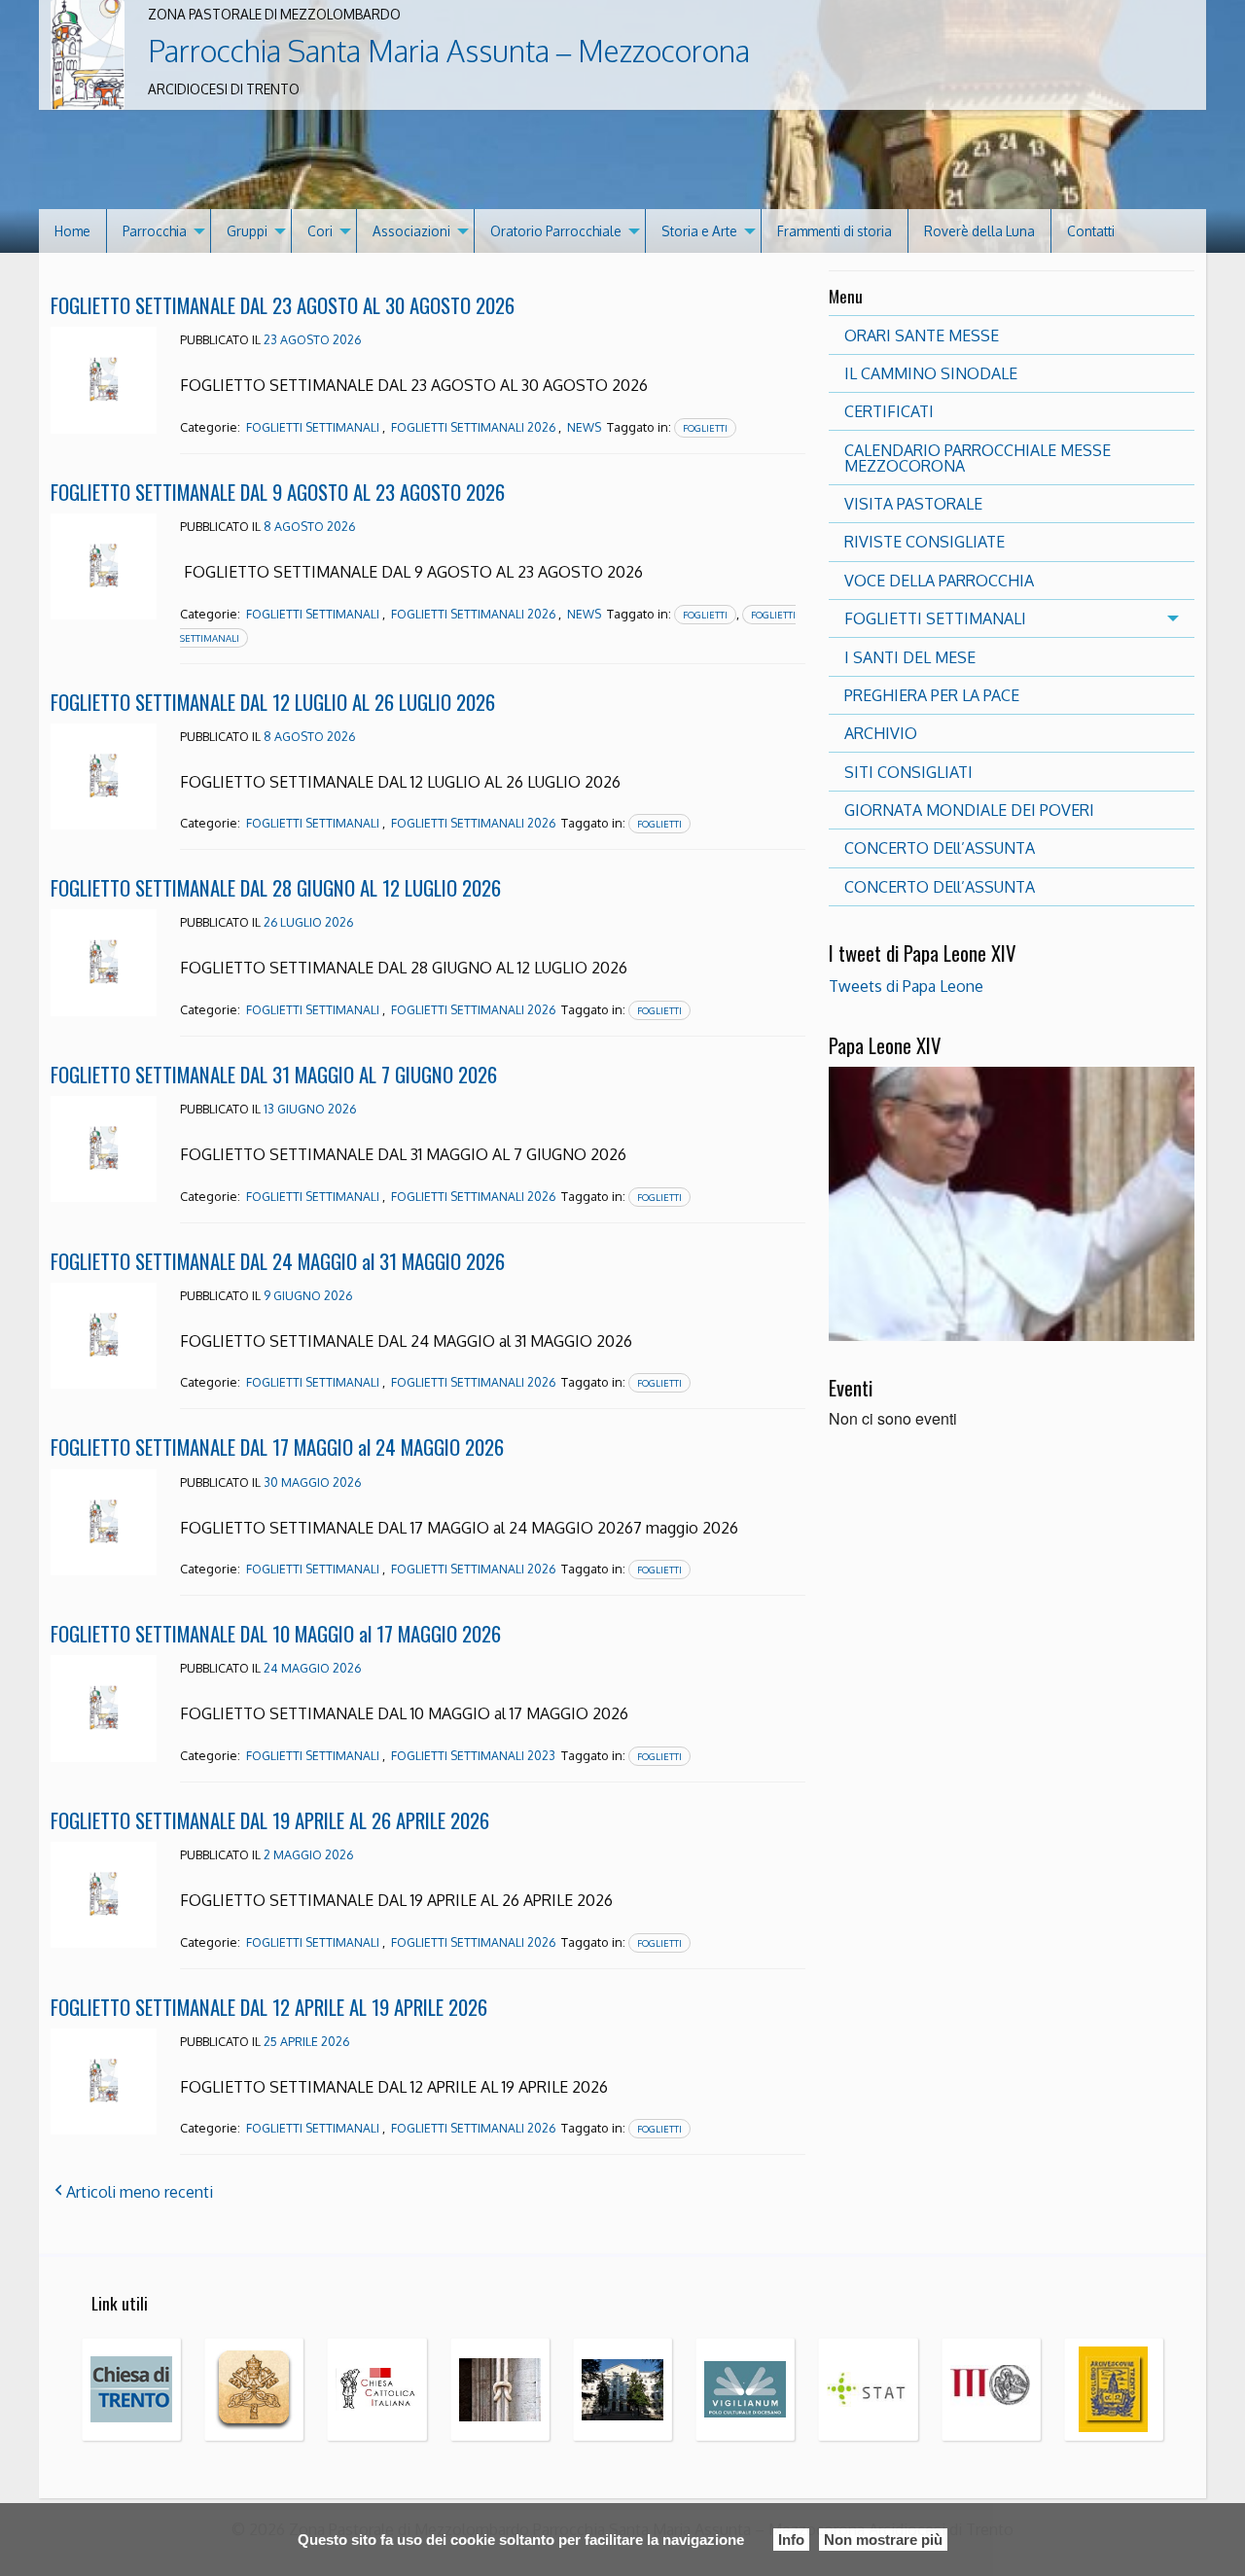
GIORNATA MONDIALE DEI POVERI (969, 810)
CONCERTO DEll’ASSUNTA (940, 848)
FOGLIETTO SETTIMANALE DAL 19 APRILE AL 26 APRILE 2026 (270, 1820)
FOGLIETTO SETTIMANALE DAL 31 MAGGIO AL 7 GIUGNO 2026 (274, 1074)
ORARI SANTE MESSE (922, 335)
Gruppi (247, 231)
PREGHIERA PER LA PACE (932, 695)
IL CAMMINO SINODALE (931, 373)
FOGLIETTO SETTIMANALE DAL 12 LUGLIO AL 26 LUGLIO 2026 (273, 702)
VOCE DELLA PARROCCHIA (939, 581)
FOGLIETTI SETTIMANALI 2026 (473, 427)
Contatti (1091, 231)
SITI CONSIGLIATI (908, 772)
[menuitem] (73, 231)
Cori (320, 231)
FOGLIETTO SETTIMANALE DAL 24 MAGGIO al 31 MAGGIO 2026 (278, 1261)
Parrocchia (155, 231)
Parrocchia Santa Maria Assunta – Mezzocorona (449, 51)
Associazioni (411, 231)
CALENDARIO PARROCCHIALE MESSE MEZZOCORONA (978, 458)
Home (72, 231)
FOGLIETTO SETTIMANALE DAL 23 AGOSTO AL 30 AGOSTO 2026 (283, 305)
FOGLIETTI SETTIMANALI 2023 (473, 1756)
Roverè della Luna (979, 231)
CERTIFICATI (889, 411)
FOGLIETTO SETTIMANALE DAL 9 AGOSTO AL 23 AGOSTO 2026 (278, 492)
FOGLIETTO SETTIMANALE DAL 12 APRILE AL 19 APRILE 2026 (269, 2007)
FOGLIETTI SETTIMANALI (313, 427)
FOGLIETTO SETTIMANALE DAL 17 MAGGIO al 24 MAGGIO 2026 (277, 1447)
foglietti (705, 428)
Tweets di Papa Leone (906, 986)
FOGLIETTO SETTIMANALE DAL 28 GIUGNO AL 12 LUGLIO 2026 (276, 887)
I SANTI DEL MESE (910, 657)
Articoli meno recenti (140, 2192)
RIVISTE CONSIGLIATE (925, 542)
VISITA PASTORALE (913, 504)
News (584, 427)
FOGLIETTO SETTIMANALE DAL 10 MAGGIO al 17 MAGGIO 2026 (276, 1633)
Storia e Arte (699, 231)
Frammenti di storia (835, 231)
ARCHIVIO (881, 733)
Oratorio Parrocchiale (556, 231)
